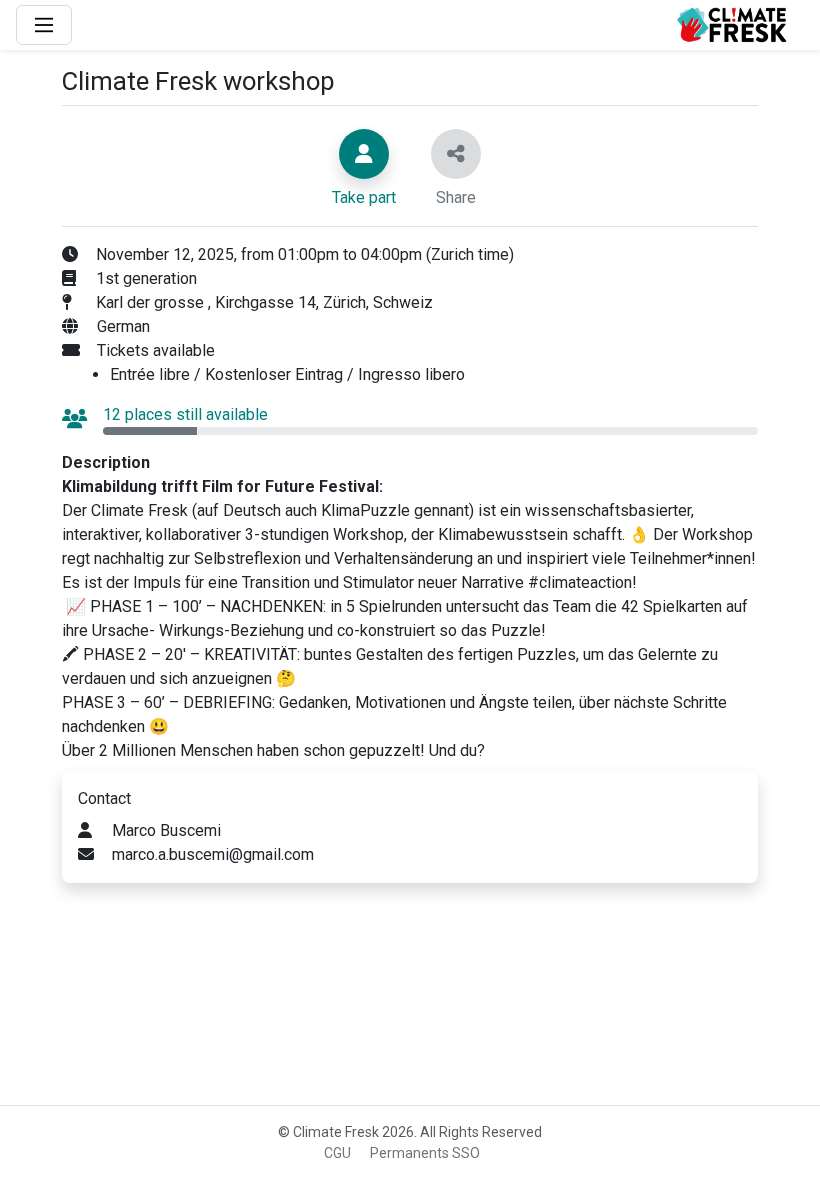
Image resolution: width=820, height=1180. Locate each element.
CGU (337, 1153)
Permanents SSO (425, 1153)
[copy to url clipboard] (456, 154)
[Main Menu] (44, 25)
